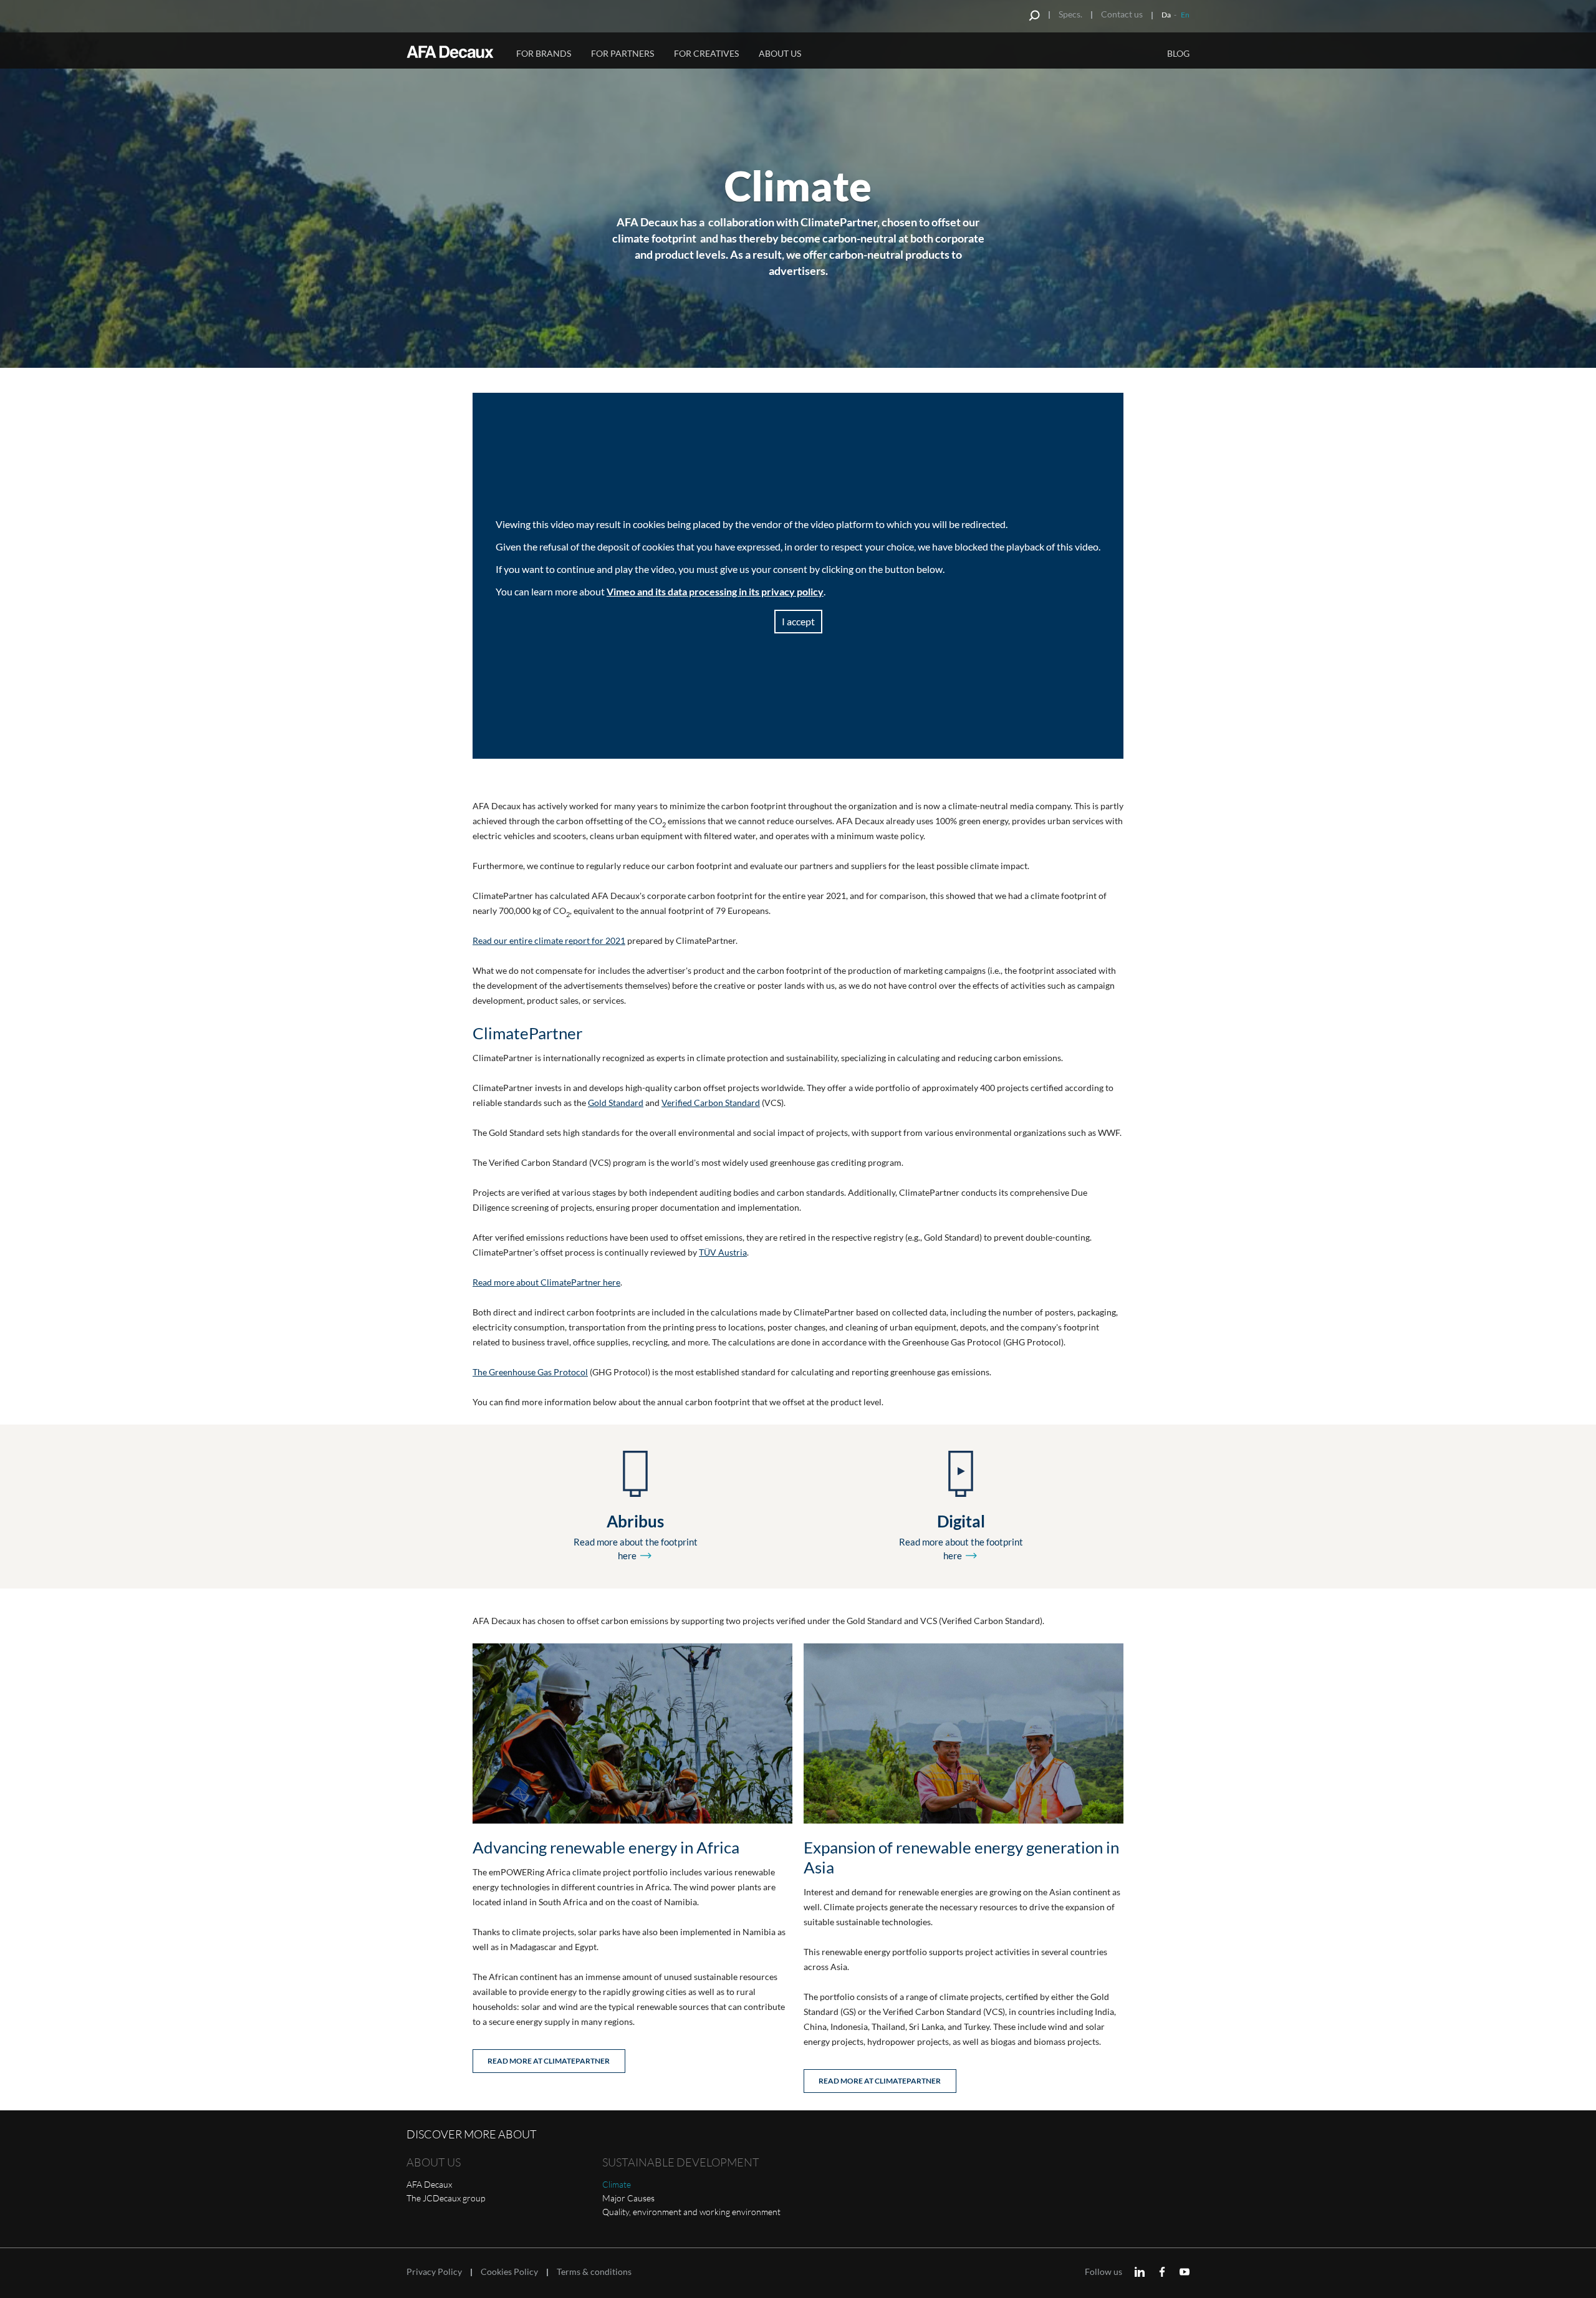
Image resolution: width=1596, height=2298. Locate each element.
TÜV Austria (723, 1252)
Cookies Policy (509, 2272)
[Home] (453, 52)
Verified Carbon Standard (711, 1103)
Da (1166, 15)
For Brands (544, 53)
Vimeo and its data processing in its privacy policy (715, 591)
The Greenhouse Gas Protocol (530, 1372)
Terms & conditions (594, 2272)
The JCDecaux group (446, 2198)
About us (780, 53)
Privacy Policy (434, 2272)
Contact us (1122, 14)
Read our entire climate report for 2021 (549, 940)
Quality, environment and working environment (691, 2212)
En (1185, 15)
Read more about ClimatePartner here (546, 1282)
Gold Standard (616, 1103)
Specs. (1070, 14)
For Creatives (706, 53)
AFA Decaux (429, 2184)
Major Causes (628, 2198)
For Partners (623, 53)
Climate (617, 2184)
